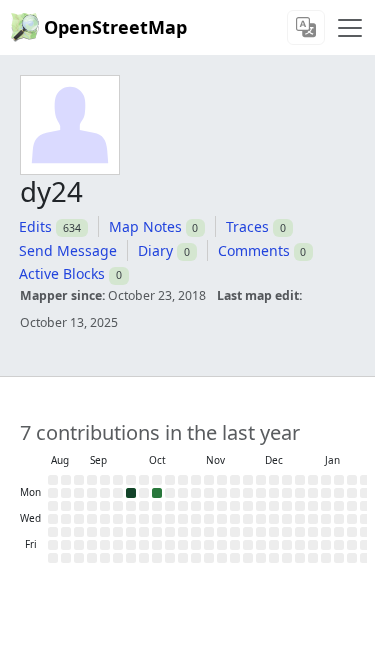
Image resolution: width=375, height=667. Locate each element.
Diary (155, 250)
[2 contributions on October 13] (157, 493)
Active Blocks (62, 273)
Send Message (68, 250)
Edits (35, 226)
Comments (254, 250)
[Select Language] (306, 27)
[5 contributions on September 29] (131, 493)
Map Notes (145, 226)
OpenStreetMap (115, 27)
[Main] (350, 28)
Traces (247, 226)
